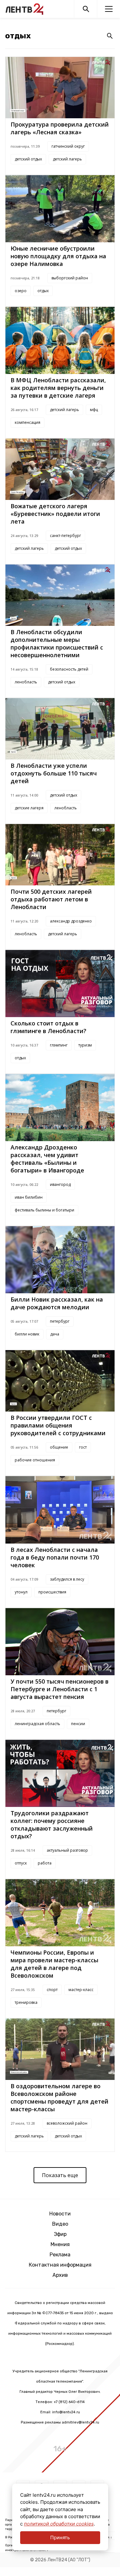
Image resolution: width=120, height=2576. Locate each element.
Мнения (60, 2244)
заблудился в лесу (67, 1579)
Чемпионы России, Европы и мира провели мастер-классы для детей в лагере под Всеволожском (54, 1964)
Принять (60, 2537)
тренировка (26, 2002)
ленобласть (26, 682)
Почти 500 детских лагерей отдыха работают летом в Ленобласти (51, 899)
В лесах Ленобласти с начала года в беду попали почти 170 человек (55, 1557)
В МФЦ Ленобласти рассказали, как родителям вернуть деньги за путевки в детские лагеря (58, 388)
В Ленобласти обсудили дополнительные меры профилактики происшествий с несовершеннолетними (57, 643)
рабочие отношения (35, 1460)
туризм (85, 1045)
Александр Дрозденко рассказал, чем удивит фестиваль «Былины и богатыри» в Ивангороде (47, 1159)
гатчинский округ (68, 146)
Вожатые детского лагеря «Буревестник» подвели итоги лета (55, 514)
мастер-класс (81, 1990)
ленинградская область (37, 1724)
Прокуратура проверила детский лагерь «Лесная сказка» (60, 128)
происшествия (52, 1592)
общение (59, 1447)
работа (45, 1863)
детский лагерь (67, 159)
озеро (21, 291)
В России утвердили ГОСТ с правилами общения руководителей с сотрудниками (58, 1425)
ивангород (60, 1184)
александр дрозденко (71, 921)
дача (55, 1334)
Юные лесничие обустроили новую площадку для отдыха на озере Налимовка (58, 256)
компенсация (28, 422)
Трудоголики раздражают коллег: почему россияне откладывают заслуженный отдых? (52, 1825)
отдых (43, 291)
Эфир (60, 2234)
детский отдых (28, 159)
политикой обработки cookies (59, 2524)
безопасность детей (69, 669)
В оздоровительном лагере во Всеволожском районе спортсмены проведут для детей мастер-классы (60, 2097)
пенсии (78, 1724)
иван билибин (29, 1197)
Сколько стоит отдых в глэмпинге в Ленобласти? (48, 1027)
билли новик (27, 1334)
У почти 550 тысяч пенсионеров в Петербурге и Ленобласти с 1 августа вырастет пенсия (60, 1689)
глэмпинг (59, 1045)
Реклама (60, 2255)
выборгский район (70, 278)
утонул (21, 1592)
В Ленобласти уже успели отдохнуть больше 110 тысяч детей (54, 773)
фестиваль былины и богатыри (44, 1210)
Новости (60, 2214)
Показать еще (60, 2175)
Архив (60, 2275)
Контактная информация (60, 2265)
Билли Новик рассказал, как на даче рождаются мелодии (57, 1303)
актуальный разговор (67, 1850)
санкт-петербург (65, 536)
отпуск (21, 1863)
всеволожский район (67, 2123)
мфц (94, 410)
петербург (60, 1321)
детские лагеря (29, 808)
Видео (60, 2224)
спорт (52, 1990)
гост (83, 1447)
